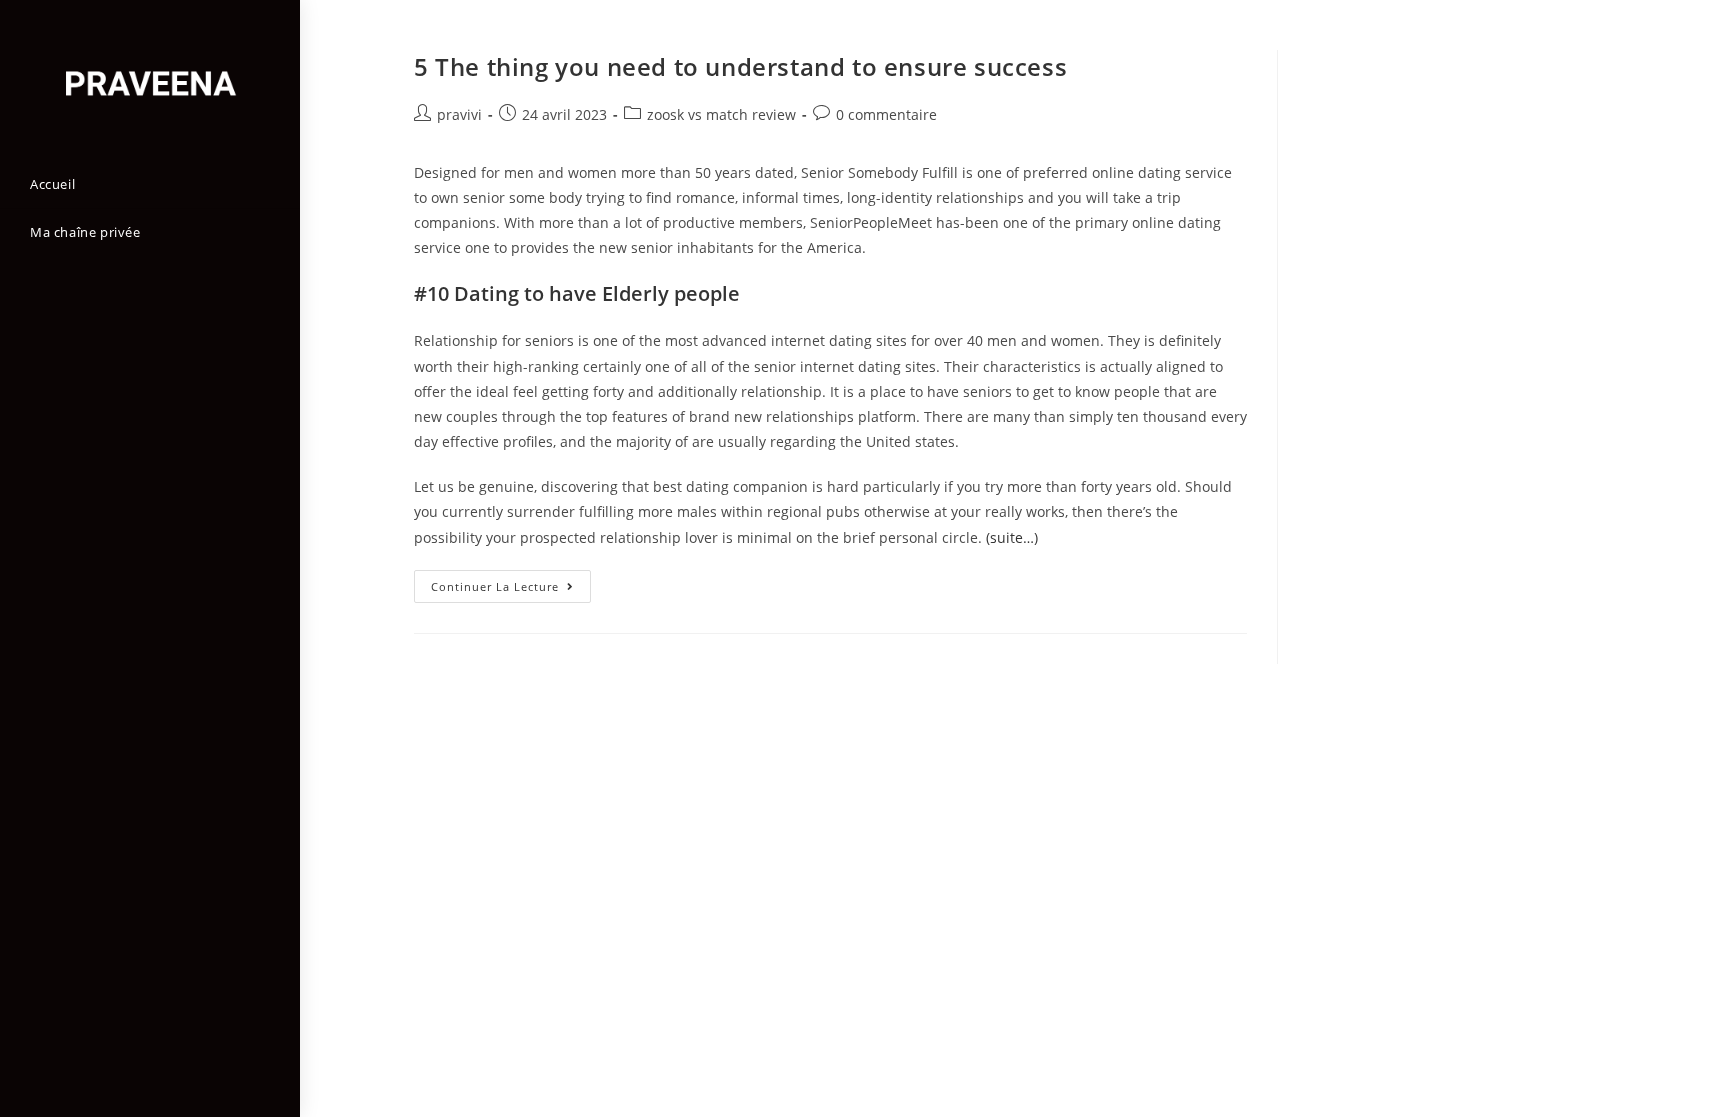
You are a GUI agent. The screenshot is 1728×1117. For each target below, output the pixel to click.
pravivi (459, 114)
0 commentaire (886, 114)
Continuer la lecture (511, 590)
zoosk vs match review (721, 114)
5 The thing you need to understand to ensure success (740, 66)
